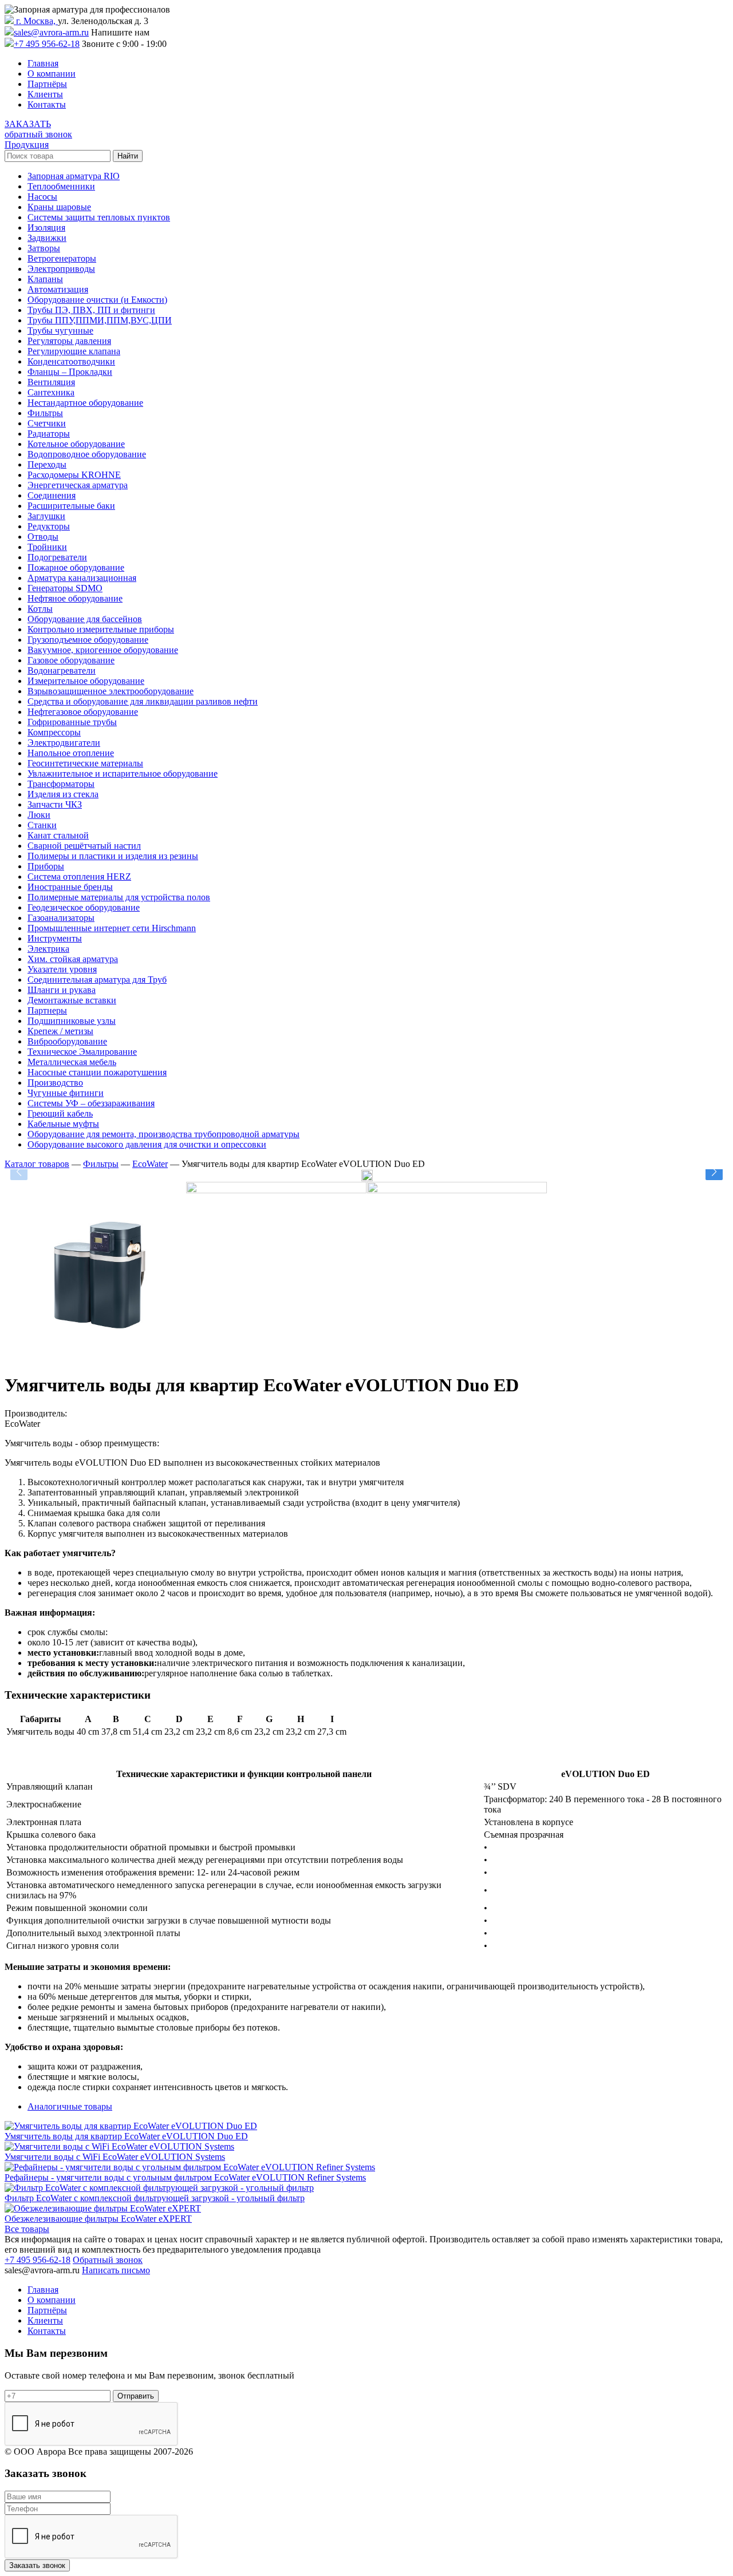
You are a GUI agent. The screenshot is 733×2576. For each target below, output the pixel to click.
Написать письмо (116, 2270)
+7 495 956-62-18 (47, 44)
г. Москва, (36, 21)
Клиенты (45, 94)
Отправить (136, 2396)
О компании (52, 74)
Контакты (47, 104)
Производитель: (36, 1413)
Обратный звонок (108, 2260)
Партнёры (47, 84)
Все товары (27, 2229)
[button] (714, 1172)
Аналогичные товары (70, 2106)
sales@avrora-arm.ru (51, 32)
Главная (43, 63)
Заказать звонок (37, 2565)
